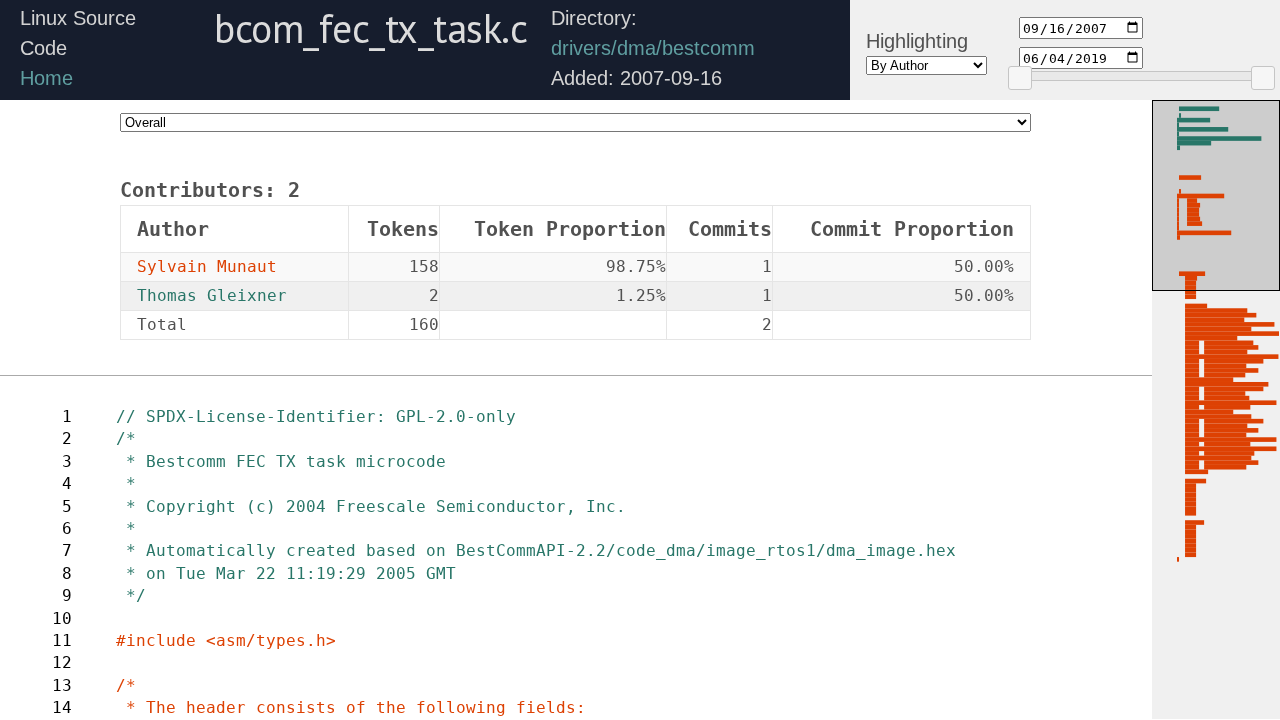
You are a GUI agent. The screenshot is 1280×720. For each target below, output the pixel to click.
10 (62, 618)
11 (62, 640)
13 (62, 685)
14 (62, 707)
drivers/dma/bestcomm (653, 48)
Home (46, 78)
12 (62, 662)
